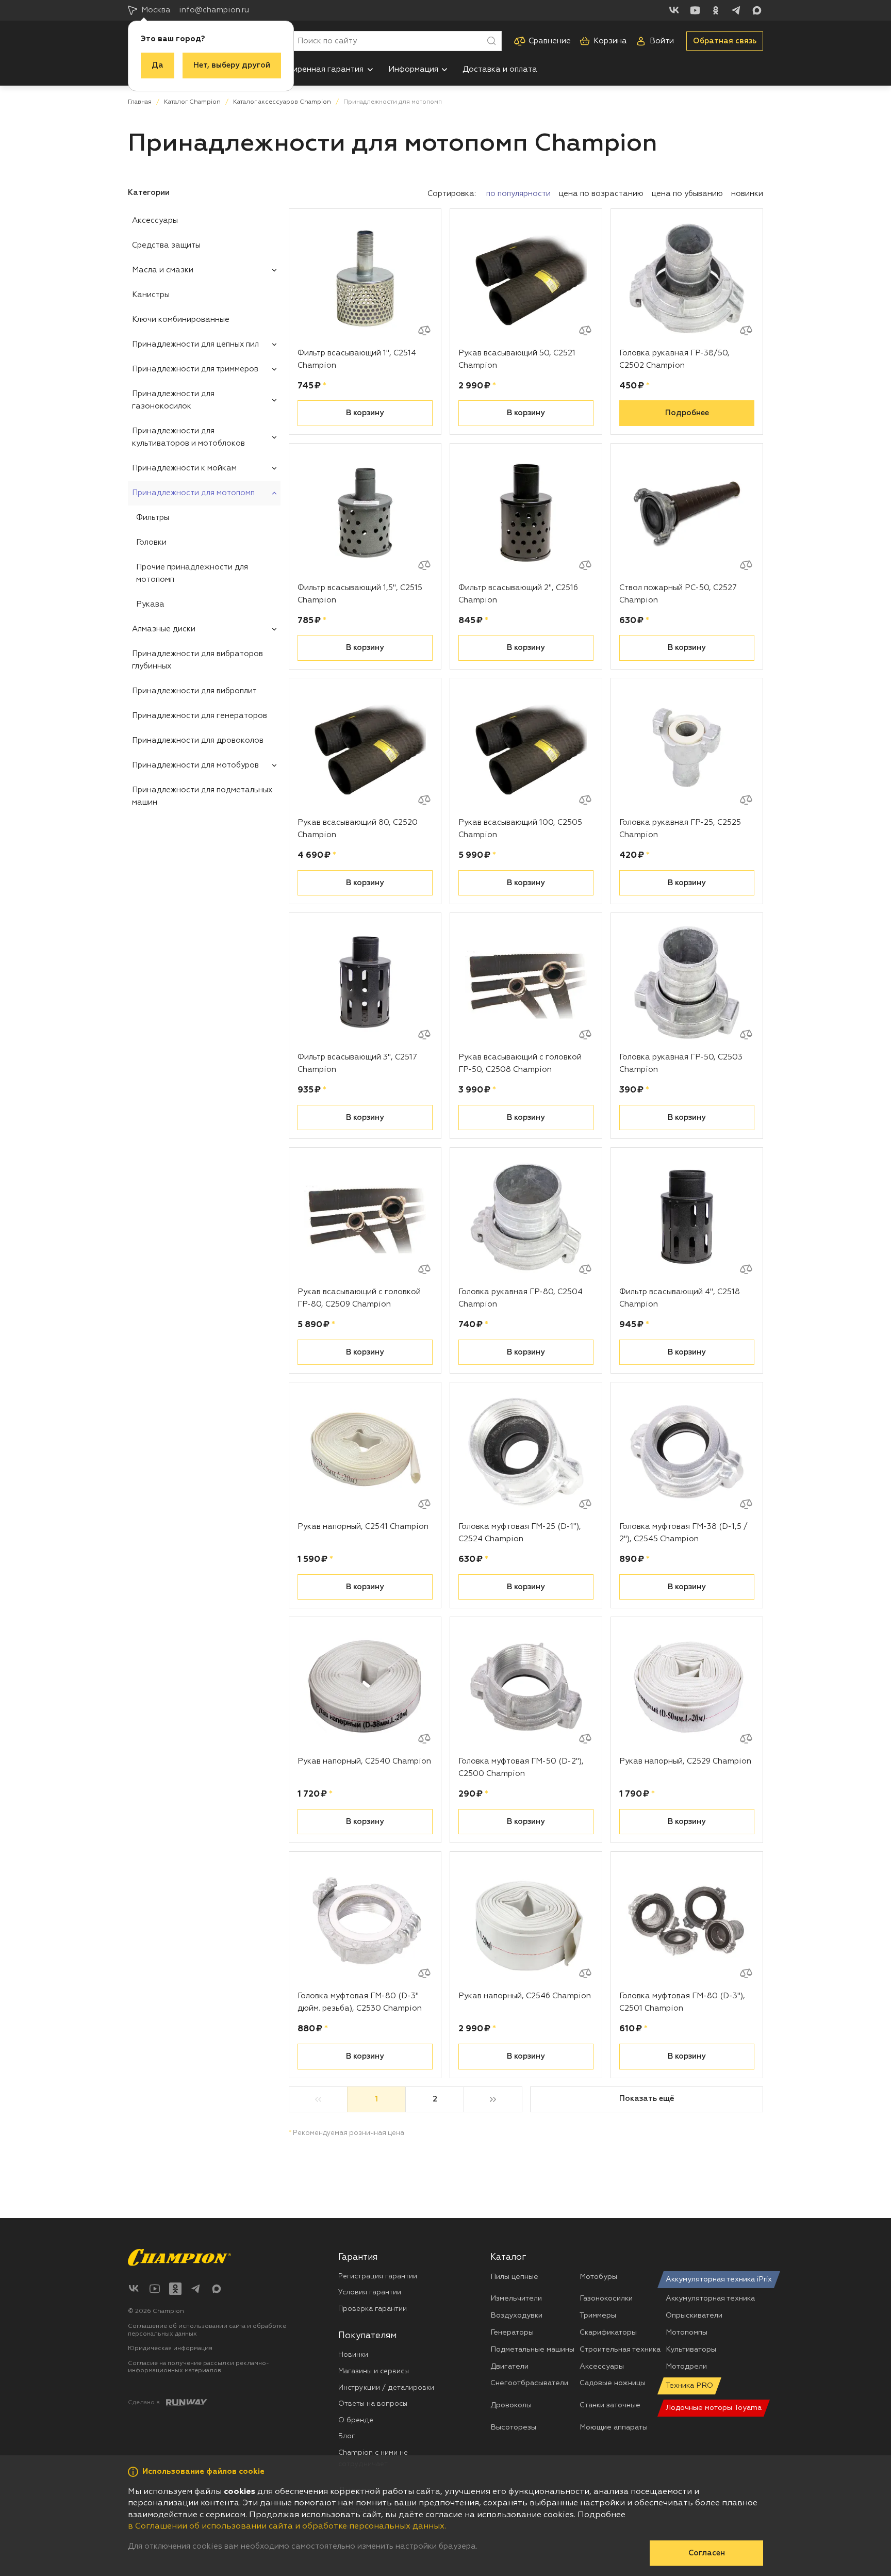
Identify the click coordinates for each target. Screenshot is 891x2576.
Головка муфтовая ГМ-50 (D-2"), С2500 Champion (521, 1767)
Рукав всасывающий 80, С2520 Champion (358, 829)
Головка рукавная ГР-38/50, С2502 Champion (674, 359)
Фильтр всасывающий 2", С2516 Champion (518, 594)
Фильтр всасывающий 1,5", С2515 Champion (360, 594)
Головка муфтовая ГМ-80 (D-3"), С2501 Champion (682, 2002)
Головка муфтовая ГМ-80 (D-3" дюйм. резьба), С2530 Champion (360, 2002)
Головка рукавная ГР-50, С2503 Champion (681, 1063)
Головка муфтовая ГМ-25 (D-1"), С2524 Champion (520, 1533)
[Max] (757, 10)
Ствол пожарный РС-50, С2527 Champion (678, 594)
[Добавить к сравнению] (424, 331)
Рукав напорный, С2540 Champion (364, 1761)
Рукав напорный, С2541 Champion (363, 1527)
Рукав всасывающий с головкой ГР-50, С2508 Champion (520, 1063)
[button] (370, 70)
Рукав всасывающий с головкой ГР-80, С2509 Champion (359, 1298)
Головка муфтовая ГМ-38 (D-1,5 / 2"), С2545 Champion (683, 1533)
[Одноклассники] (716, 10)
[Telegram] (736, 10)
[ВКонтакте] (674, 10)
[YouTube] (695, 10)
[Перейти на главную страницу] (179, 2257)
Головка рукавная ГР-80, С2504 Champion (521, 1298)
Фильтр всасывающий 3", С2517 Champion (357, 1063)
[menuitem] (322, 69)
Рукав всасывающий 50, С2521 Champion (517, 359)
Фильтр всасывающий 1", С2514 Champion (357, 359)
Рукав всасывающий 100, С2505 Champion (520, 829)
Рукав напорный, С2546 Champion (525, 1996)
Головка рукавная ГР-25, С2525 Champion (680, 829)
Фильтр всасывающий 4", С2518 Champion (680, 1298)
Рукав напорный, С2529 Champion (685, 1761)
